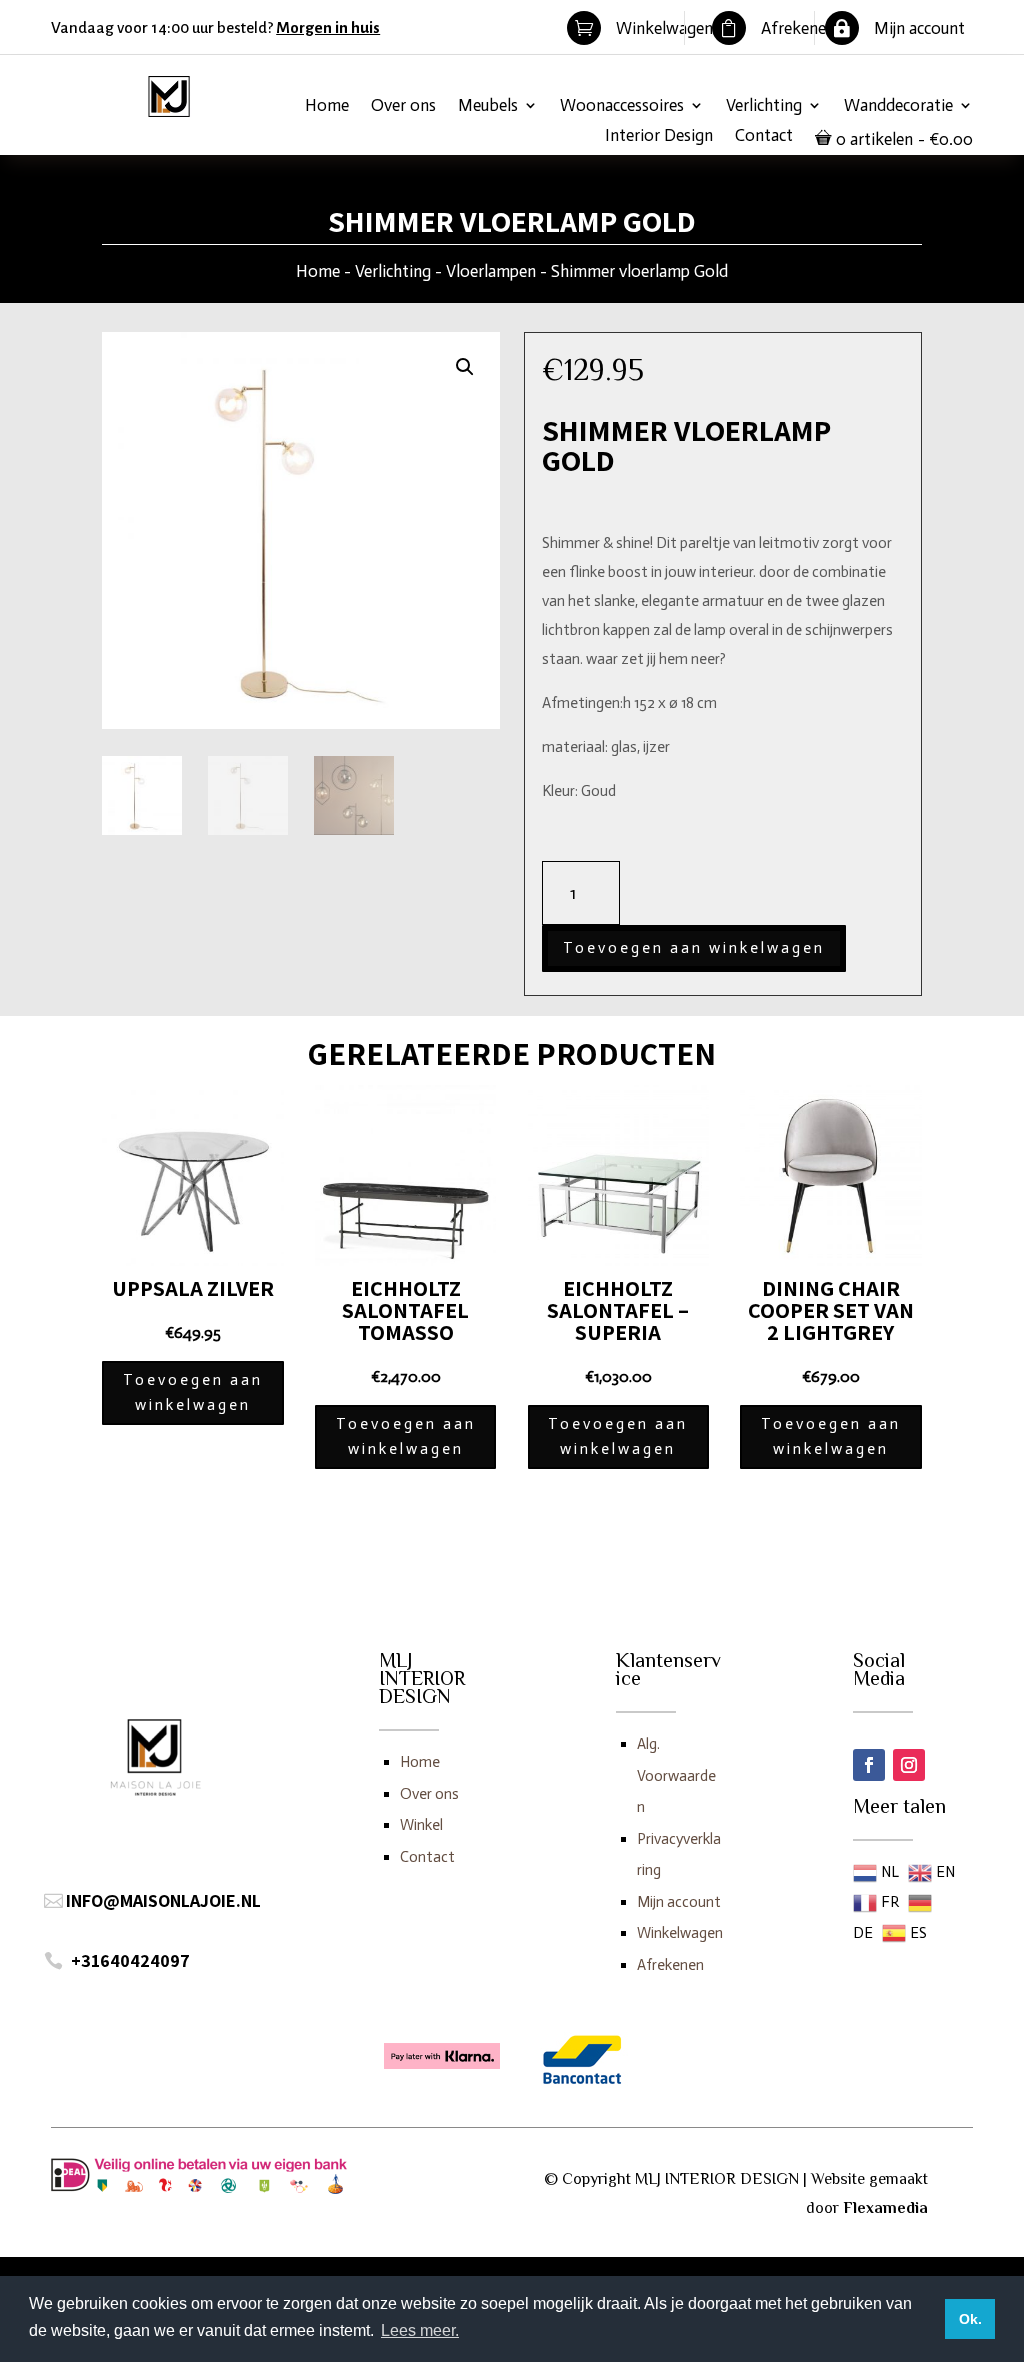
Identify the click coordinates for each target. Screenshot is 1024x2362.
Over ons (403, 106)
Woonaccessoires (622, 106)
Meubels (488, 106)
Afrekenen (670, 1965)
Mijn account (679, 1902)
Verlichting (764, 106)
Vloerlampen (491, 271)
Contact (764, 136)
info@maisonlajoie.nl (163, 1900)
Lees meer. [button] (420, 2330)
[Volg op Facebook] (869, 1765)
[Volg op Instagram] (909, 1765)
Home (327, 106)
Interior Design (659, 136)
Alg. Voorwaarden (676, 1775)
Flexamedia (885, 2208)
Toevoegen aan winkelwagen (694, 948)
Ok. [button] (970, 2319)
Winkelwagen (680, 1933)
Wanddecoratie (898, 106)
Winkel (421, 1825)
